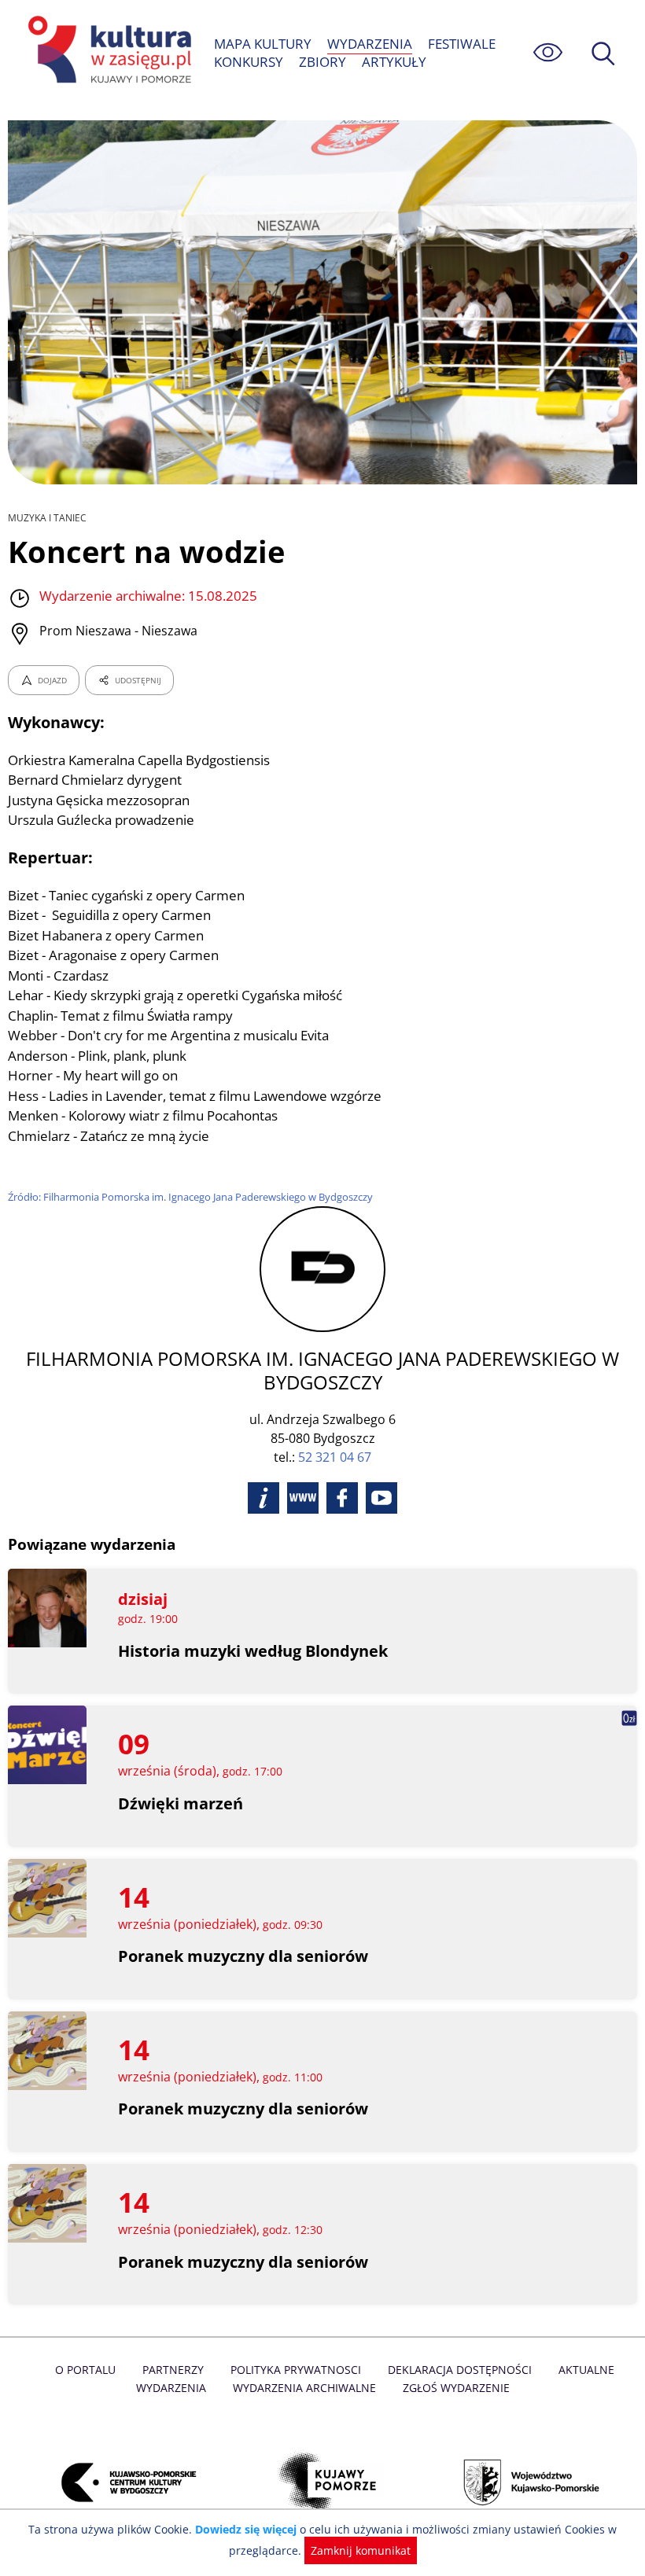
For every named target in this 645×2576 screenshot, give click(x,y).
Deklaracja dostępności (460, 2370)
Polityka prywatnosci (296, 2370)
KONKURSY (249, 62)
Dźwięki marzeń (181, 1803)
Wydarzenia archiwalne (304, 2388)
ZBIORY (322, 62)
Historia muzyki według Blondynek (253, 1651)
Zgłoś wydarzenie (456, 2388)
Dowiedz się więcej (246, 2529)
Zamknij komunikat (361, 2550)
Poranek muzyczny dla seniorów (243, 1956)
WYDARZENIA (370, 44)
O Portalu (85, 2370)
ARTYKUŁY (394, 62)
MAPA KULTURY (263, 44)
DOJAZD (52, 680)
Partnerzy (173, 2370)
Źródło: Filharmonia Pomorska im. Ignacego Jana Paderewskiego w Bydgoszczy (190, 1197)
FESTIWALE (462, 44)
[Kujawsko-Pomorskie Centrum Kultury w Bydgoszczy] (120, 2483)
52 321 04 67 (335, 1457)
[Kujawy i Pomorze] (322, 2483)
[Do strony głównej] (107, 52)
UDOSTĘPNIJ (138, 680)
